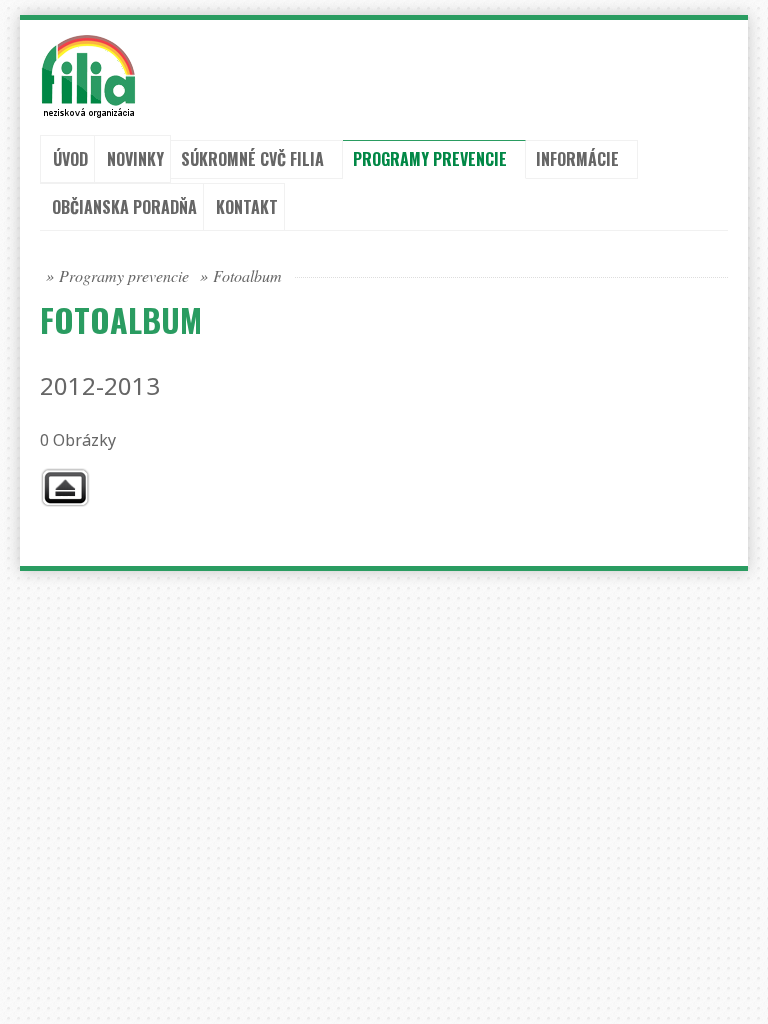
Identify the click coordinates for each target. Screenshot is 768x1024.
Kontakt (247, 207)
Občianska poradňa (124, 207)
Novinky (135, 159)
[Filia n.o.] (69, 75)
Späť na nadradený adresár (65, 487)
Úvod (70, 159)
